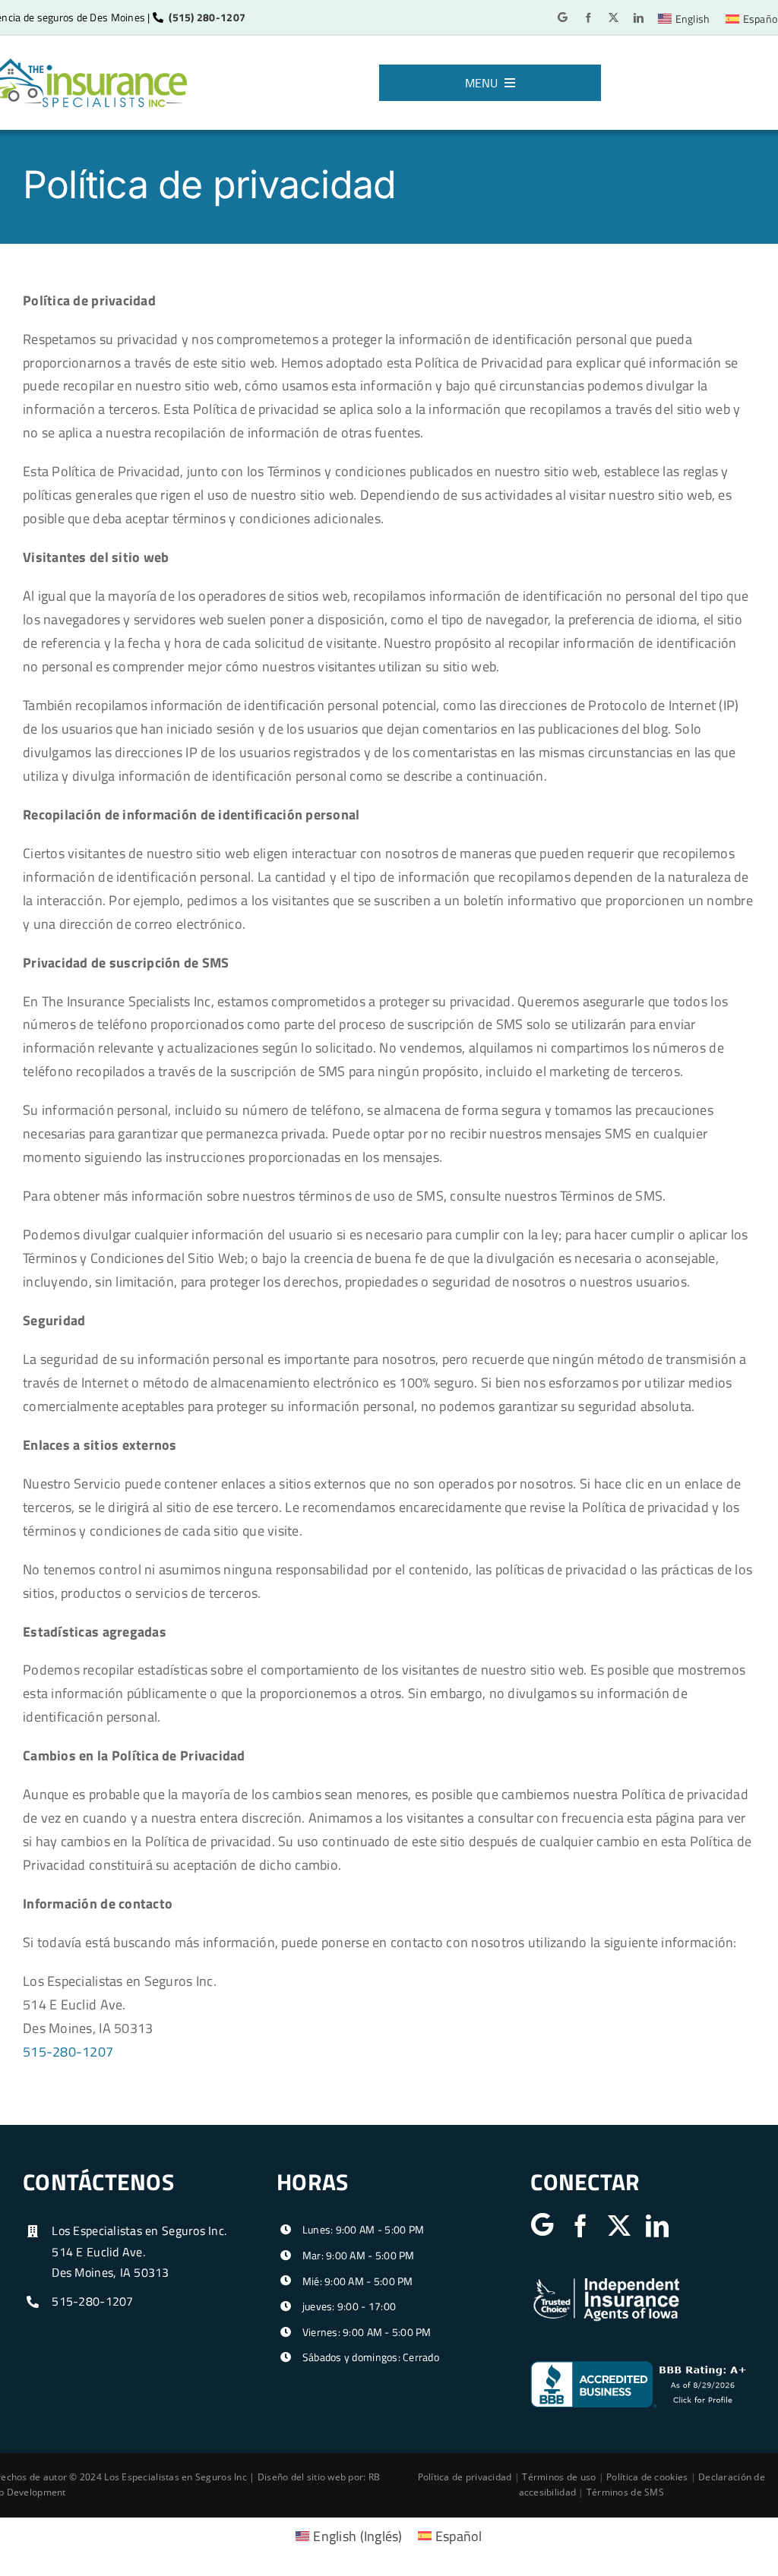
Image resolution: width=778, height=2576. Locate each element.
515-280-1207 (68, 2052)
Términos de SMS (625, 2492)
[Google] (563, 17)
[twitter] (614, 18)
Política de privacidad (465, 2477)
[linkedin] (639, 18)
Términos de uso (559, 2477)
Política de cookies (647, 2477)
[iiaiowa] (606, 2282)
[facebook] (588, 18)
